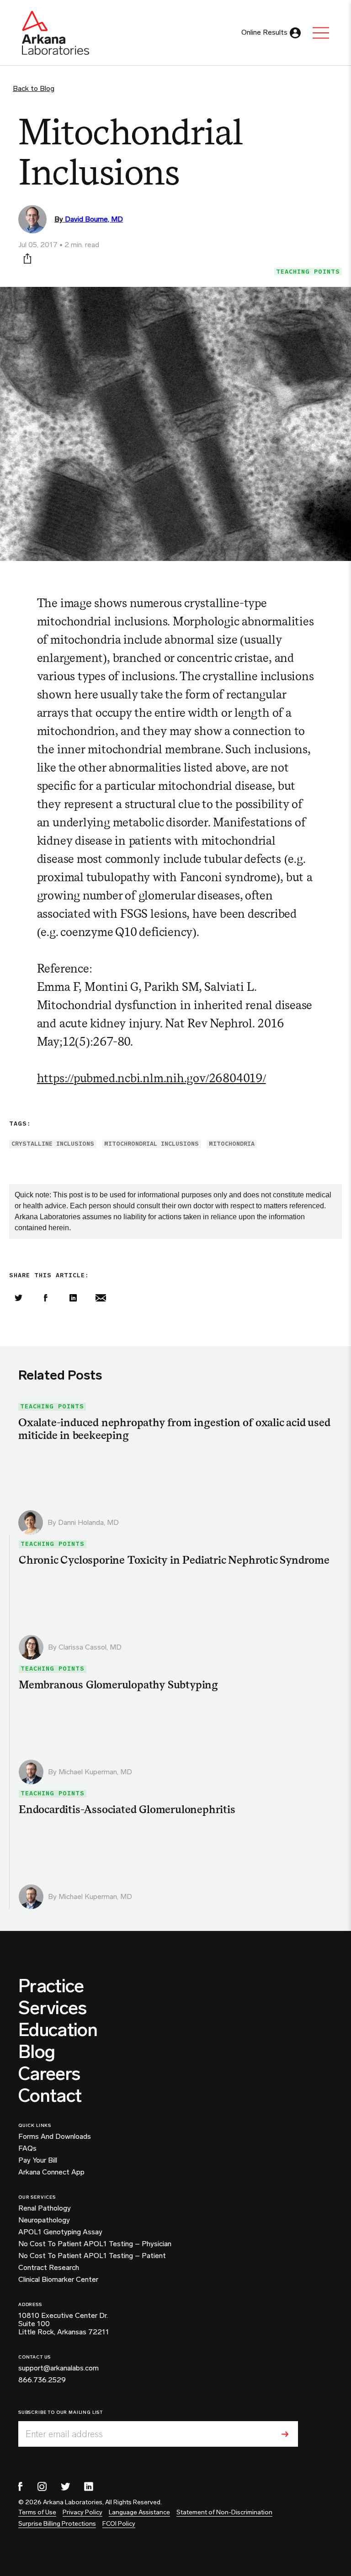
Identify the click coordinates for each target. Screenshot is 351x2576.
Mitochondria (232, 1144)
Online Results (264, 32)
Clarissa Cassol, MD (90, 1647)
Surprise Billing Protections (57, 2524)
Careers (49, 2073)
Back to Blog (34, 88)
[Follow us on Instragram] (42, 2486)
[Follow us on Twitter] (65, 2486)
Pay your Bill (38, 2160)
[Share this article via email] (101, 1298)
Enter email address (64, 2434)
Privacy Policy (82, 2512)
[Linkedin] (73, 1298)
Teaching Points (308, 272)
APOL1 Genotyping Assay (60, 2232)
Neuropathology (44, 2220)
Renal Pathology (45, 2208)
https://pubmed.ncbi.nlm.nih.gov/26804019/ (152, 1078)
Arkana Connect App (51, 2172)
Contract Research (49, 2268)
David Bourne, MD (94, 219)
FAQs (27, 2148)
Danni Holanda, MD (88, 1522)
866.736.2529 (42, 2380)
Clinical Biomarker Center (58, 2280)
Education (58, 2030)
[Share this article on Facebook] (46, 1298)
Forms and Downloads (55, 2137)
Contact (50, 2095)
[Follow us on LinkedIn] (89, 2486)
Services (53, 2008)
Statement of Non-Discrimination (224, 2512)
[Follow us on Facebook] (21, 2486)
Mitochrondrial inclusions (152, 1144)
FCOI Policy (119, 2524)
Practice (51, 1986)
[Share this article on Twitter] (18, 1298)
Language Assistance (139, 2512)
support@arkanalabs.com (58, 2368)
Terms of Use (37, 2512)
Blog (37, 2052)
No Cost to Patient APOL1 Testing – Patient (92, 2256)
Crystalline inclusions (53, 1144)
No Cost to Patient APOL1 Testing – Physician (95, 2244)
